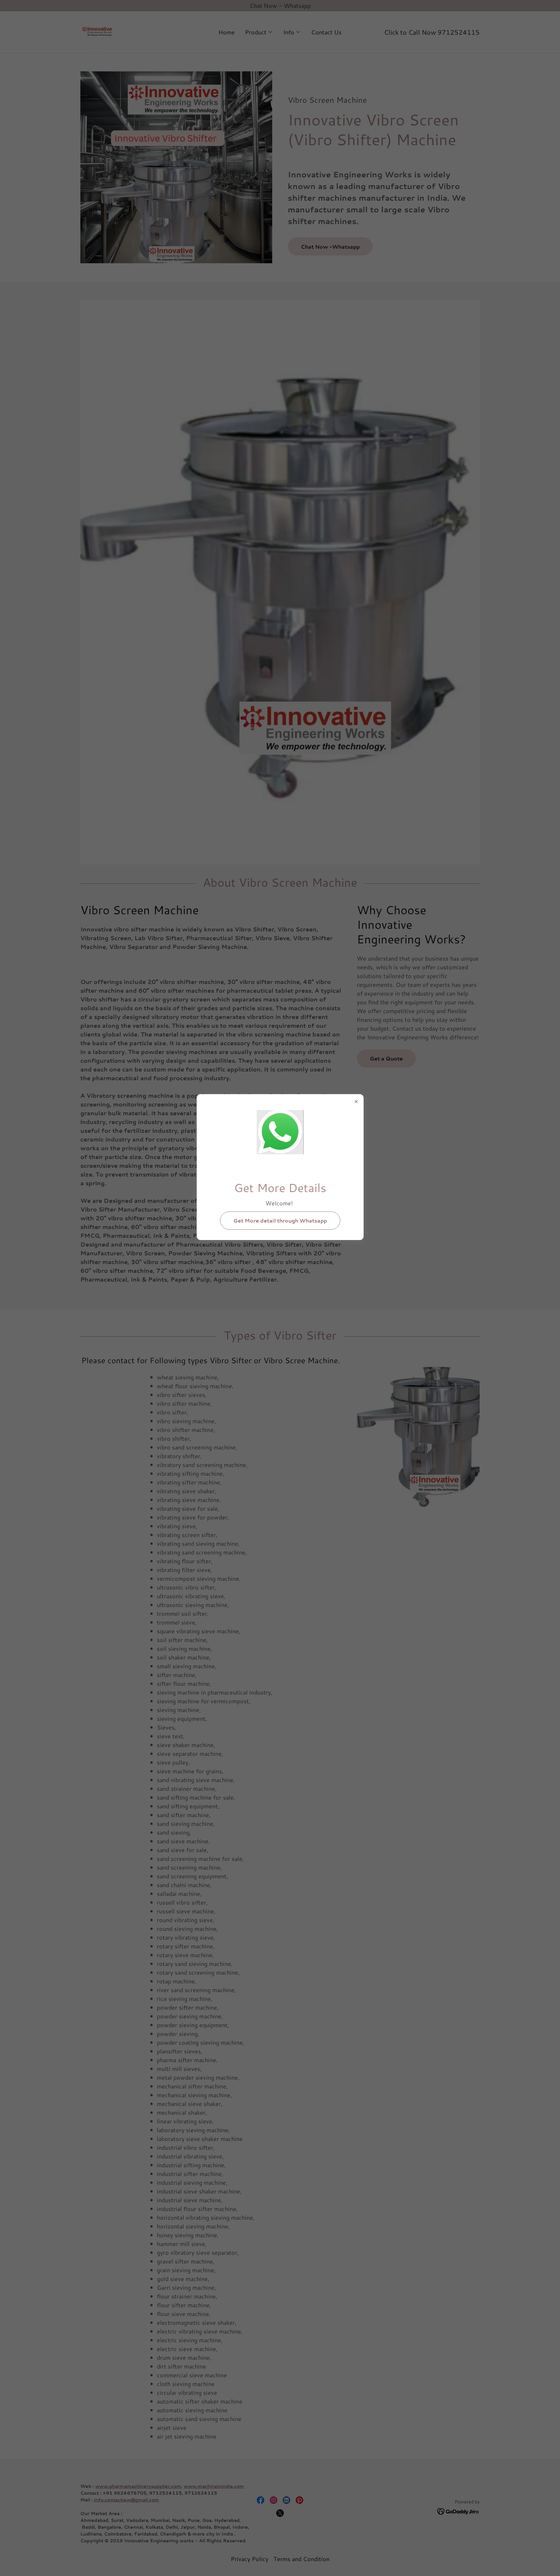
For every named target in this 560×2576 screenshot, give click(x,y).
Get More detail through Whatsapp (280, 1220)
